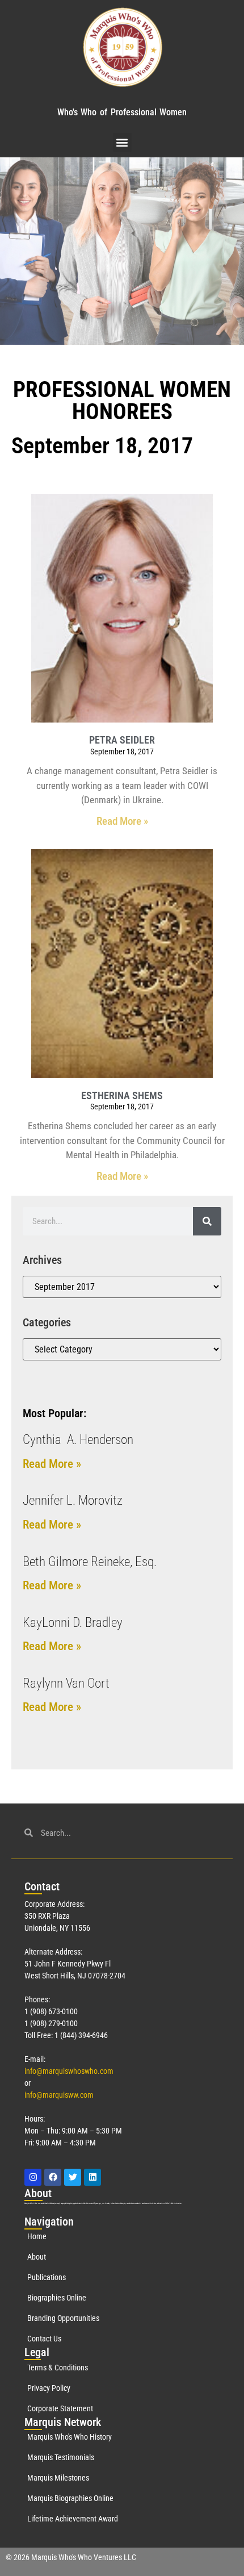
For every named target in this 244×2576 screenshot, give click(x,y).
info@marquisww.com (59, 2095)
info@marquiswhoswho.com (69, 2071)
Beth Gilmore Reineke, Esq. (90, 1562)
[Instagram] (33, 2177)
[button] (122, 142)
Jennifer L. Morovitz (73, 1500)
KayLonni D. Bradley (73, 1623)
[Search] (207, 1221)
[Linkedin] (92, 2177)
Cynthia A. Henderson (78, 1440)
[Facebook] (53, 2177)
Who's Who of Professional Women (122, 112)
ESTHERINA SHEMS (122, 1095)
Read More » (122, 821)
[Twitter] (73, 2177)
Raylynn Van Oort (66, 1683)
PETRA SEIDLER (122, 740)
